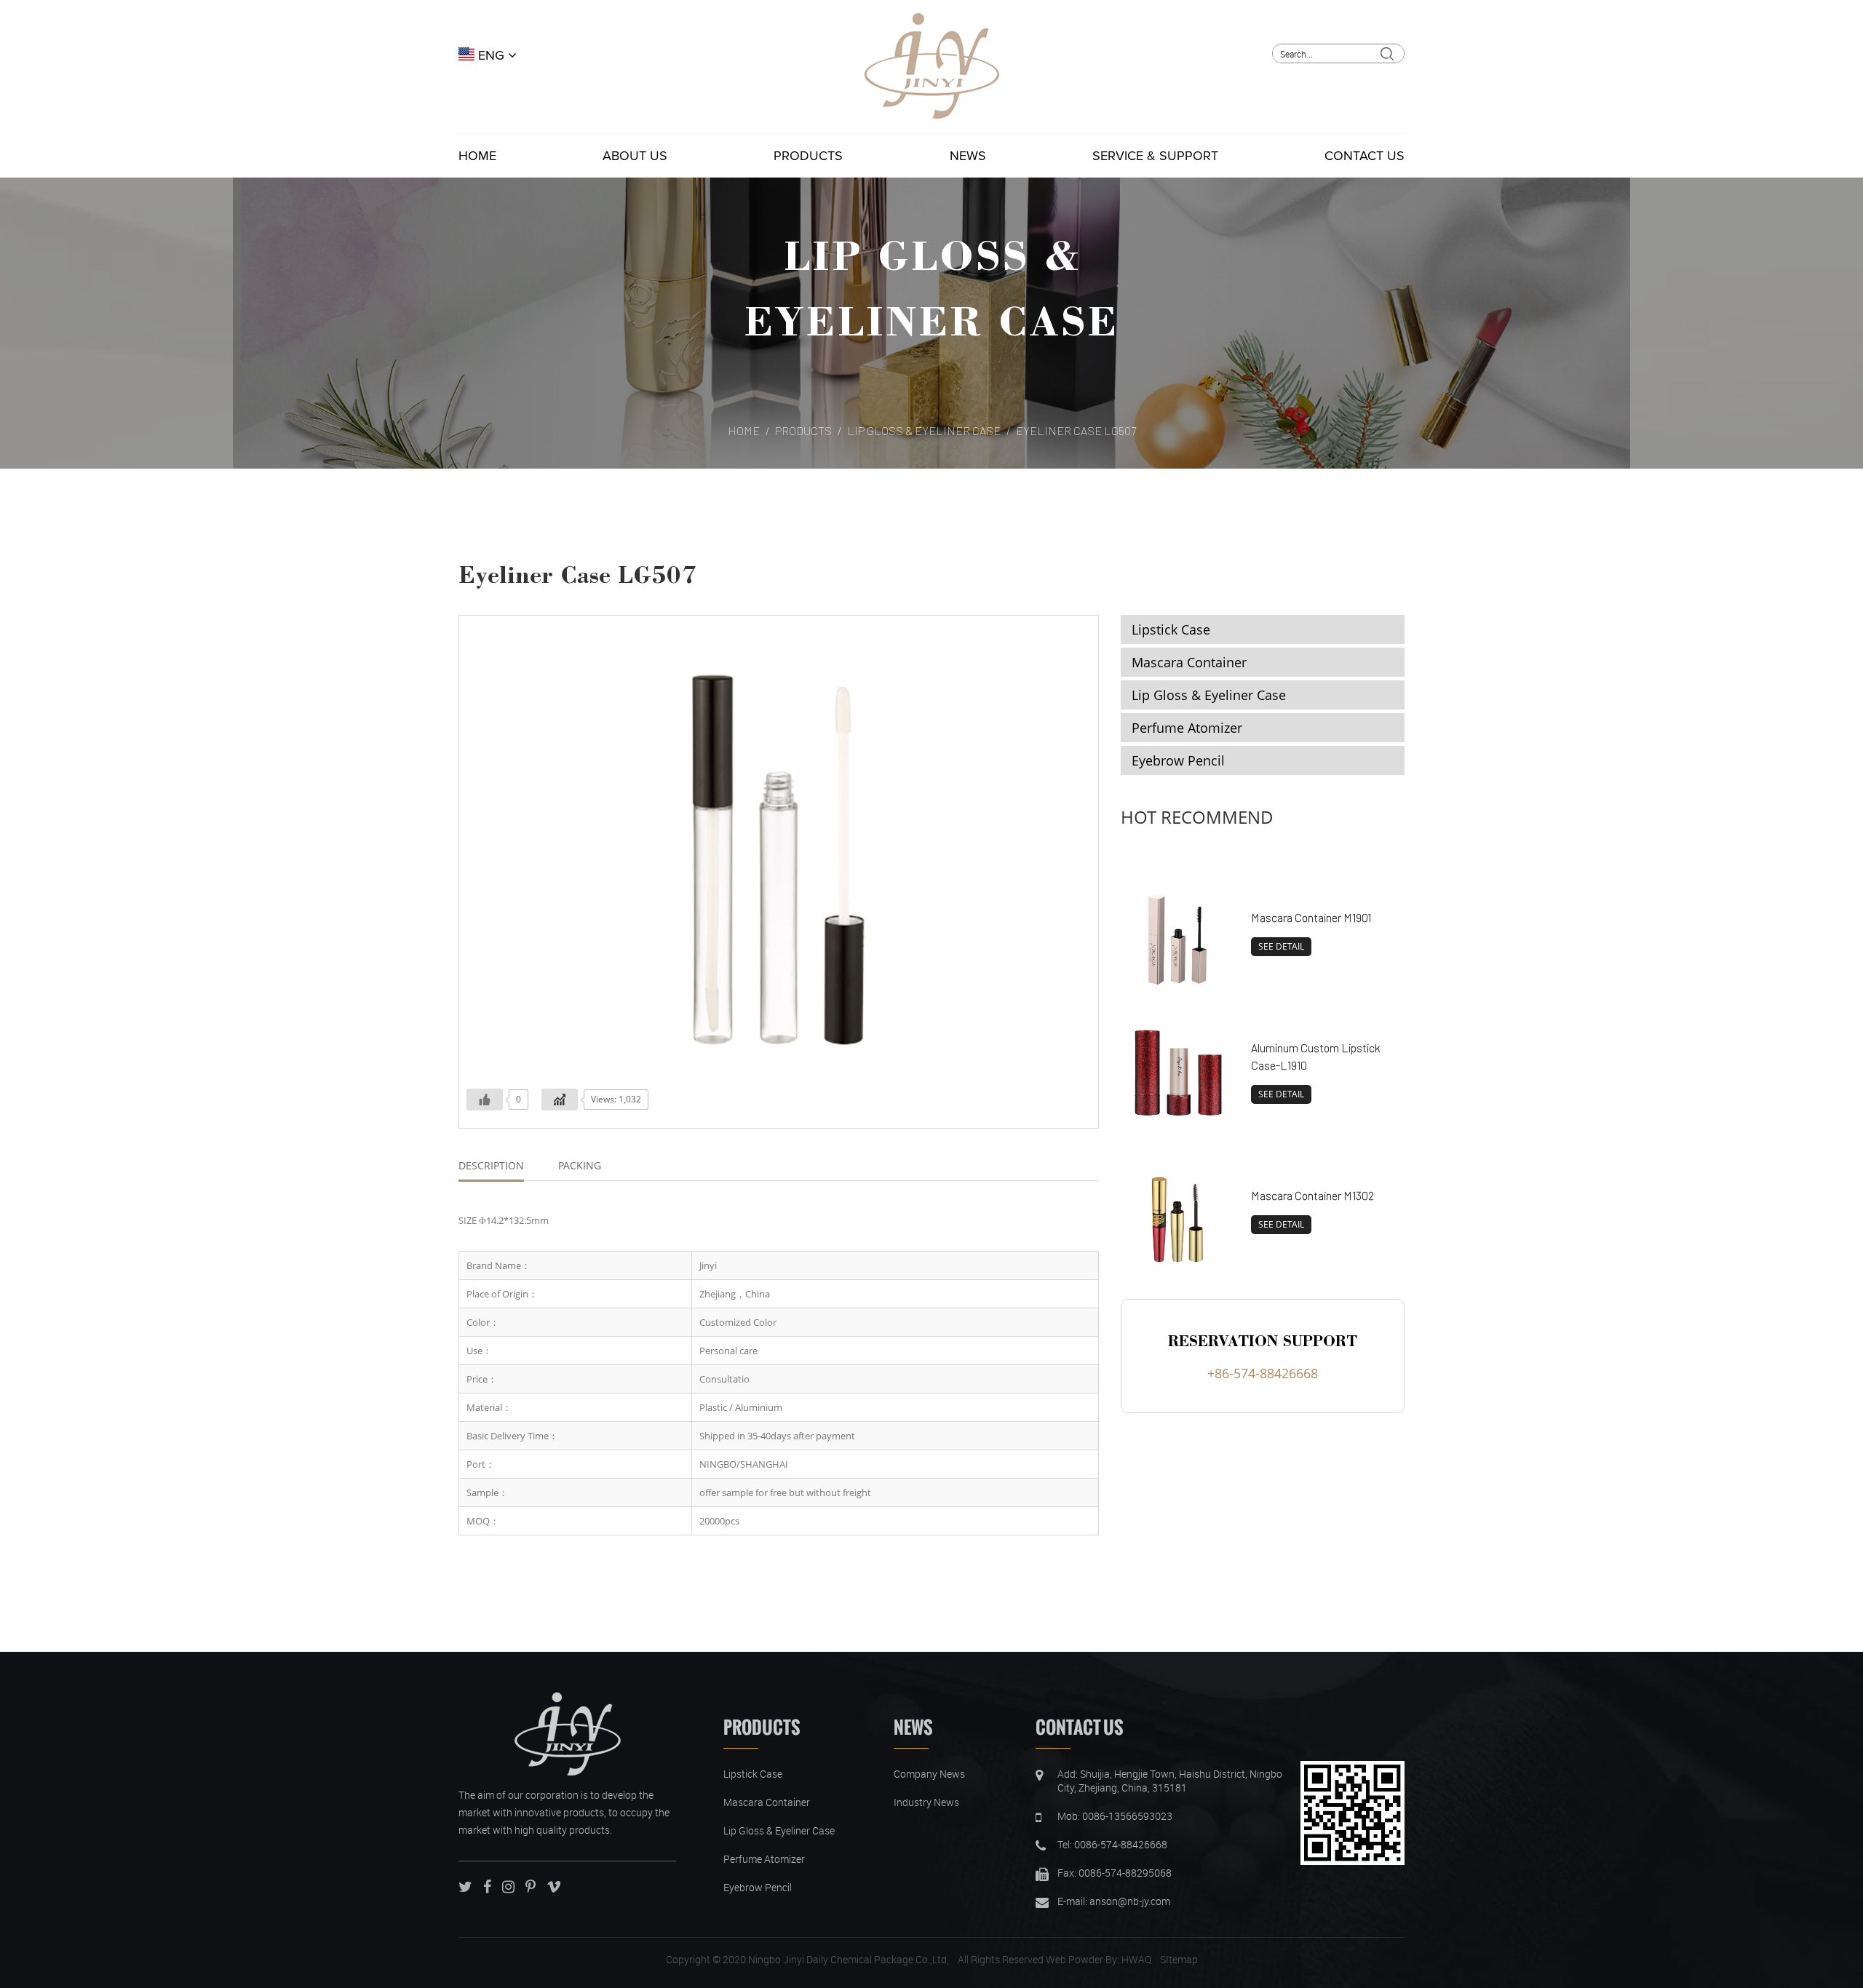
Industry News (926, 1802)
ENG (491, 55)
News (968, 156)
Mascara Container (1189, 662)
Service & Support (1155, 156)
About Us (635, 156)
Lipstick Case (1171, 629)
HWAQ (1136, 1959)
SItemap (1179, 1959)
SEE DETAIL (1281, 946)
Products (808, 156)
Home (477, 156)
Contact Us (1365, 156)
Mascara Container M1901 (1311, 917)
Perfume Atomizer (1187, 728)
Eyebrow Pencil (1178, 760)
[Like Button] (485, 1100)
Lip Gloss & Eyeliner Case (924, 430)
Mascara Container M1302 (1312, 1195)
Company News (929, 1774)
